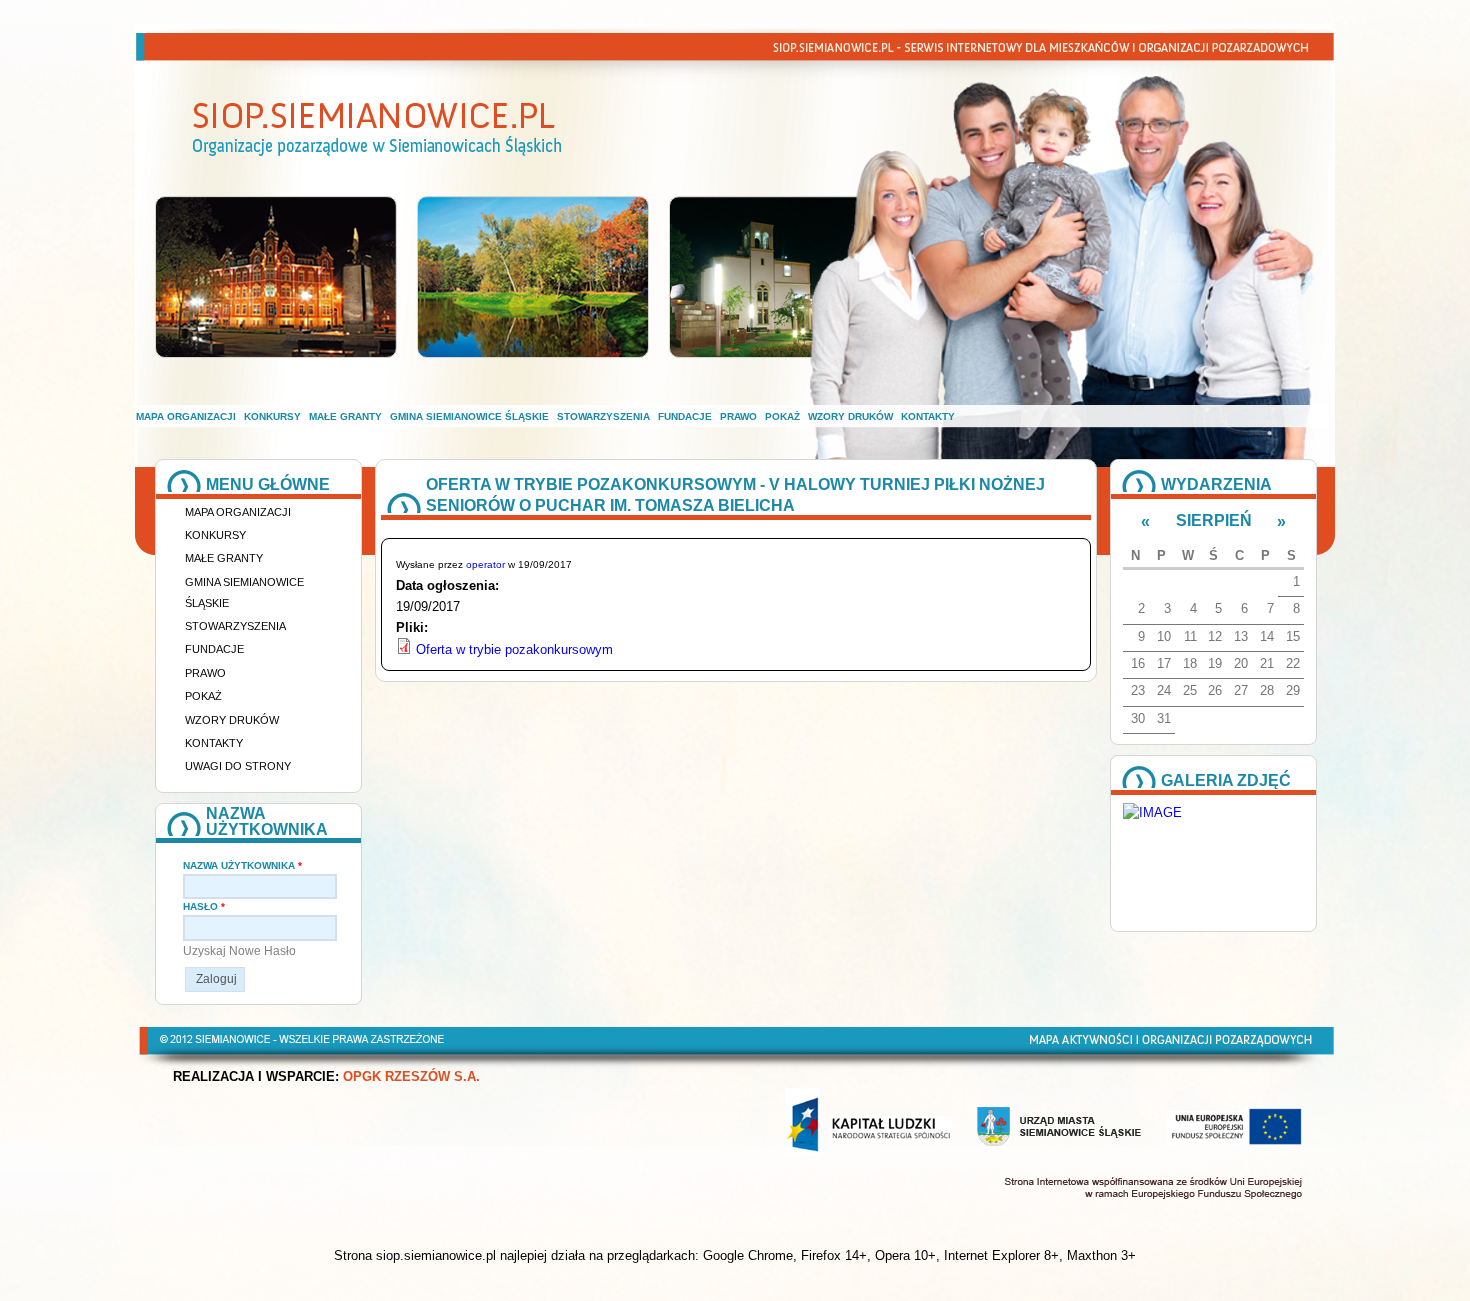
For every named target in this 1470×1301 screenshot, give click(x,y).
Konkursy (272, 416)
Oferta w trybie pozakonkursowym (514, 649)
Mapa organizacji (186, 416)
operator (485, 564)
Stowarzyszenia (603, 416)
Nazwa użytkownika (242, 865)
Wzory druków (850, 416)
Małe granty (345, 416)
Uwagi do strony (238, 766)
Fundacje (685, 416)
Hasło (204, 906)
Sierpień (1214, 520)
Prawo (738, 416)
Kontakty (928, 416)
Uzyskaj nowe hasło (239, 951)
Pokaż (782, 416)
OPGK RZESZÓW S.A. (411, 1077)
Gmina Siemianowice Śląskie (469, 416)
